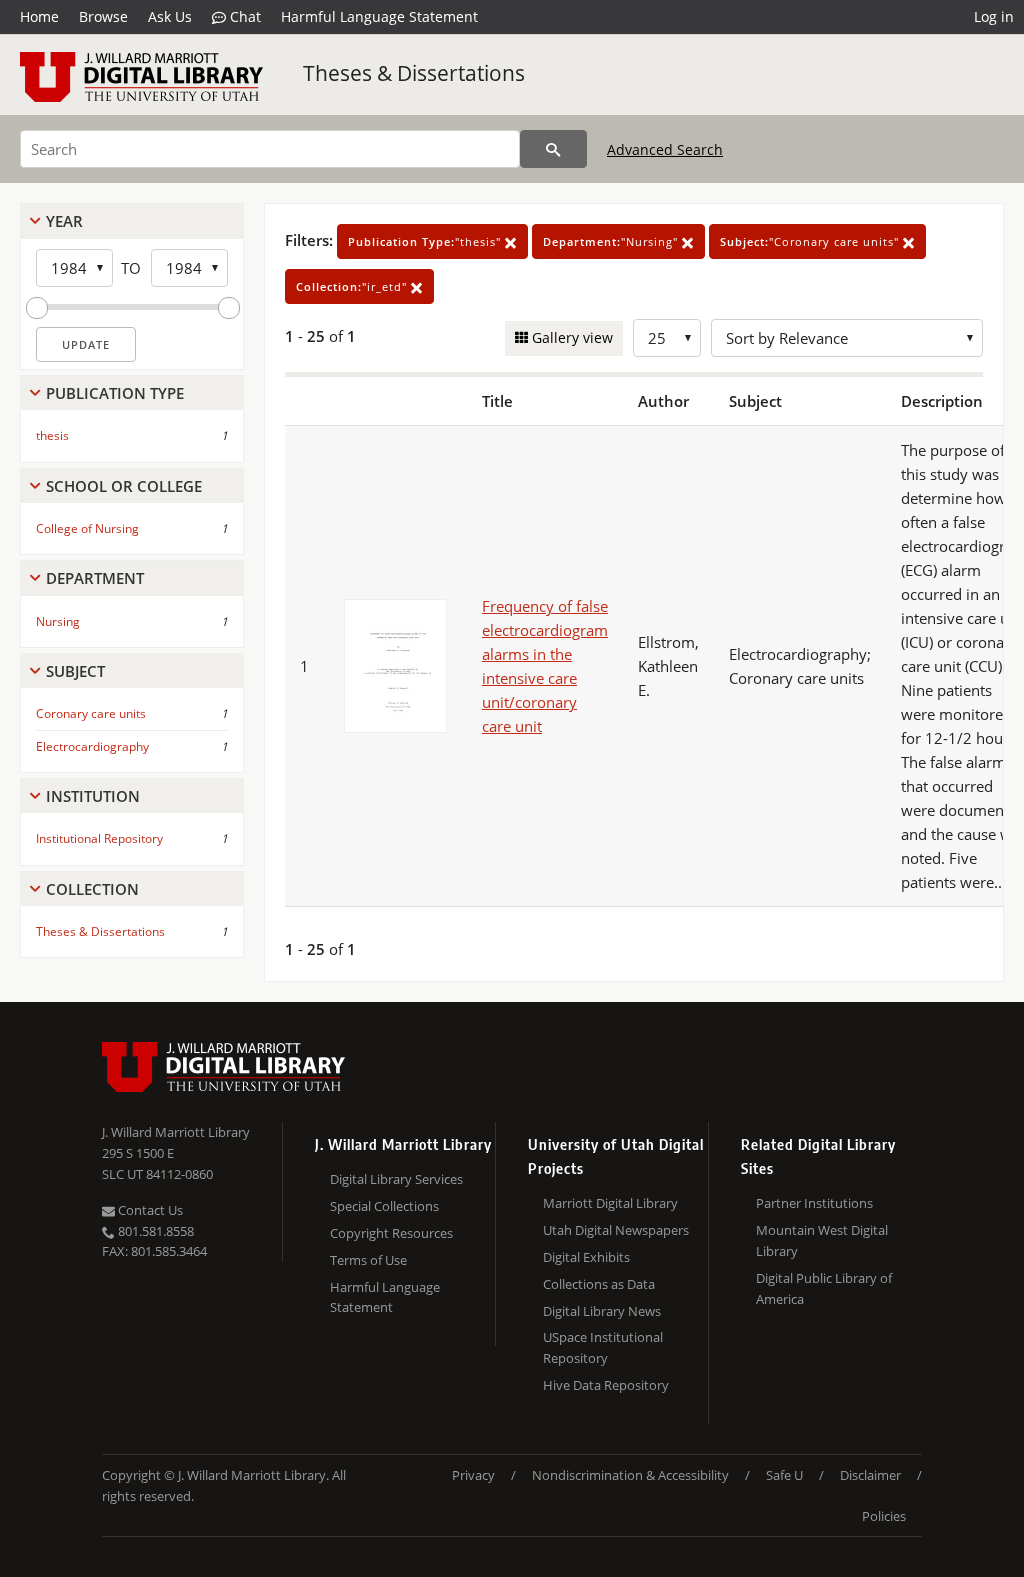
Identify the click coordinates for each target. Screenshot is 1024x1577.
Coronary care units (91, 713)
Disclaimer (870, 1475)
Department (95, 578)
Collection (92, 889)
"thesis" (426, 241)
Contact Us (149, 1210)
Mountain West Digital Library (822, 1240)
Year (64, 221)
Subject (75, 671)
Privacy (473, 1475)
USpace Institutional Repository (603, 1347)
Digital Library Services (396, 1179)
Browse (103, 16)
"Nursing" (612, 241)
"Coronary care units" (811, 241)
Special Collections (384, 1206)
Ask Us (170, 16)
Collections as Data (599, 1284)
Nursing (58, 621)
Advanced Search (665, 149)
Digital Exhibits (586, 1257)
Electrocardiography (92, 746)
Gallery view (570, 337)
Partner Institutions (814, 1203)
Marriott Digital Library (610, 1203)
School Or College (124, 486)
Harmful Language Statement (379, 16)
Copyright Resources (391, 1233)
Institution (93, 796)
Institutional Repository (99, 838)
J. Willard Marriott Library (176, 1132)
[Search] (553, 149)
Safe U (784, 1475)
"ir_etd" (353, 286)
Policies (884, 1516)
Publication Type (115, 393)
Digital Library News (602, 1311)
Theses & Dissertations (414, 73)
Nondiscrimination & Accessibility (630, 1475)
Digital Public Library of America (824, 1288)
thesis (52, 435)
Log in (994, 16)
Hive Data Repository (606, 1385)
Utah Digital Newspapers (616, 1230)
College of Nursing (87, 528)
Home (39, 16)
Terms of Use (368, 1260)
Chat (243, 16)
